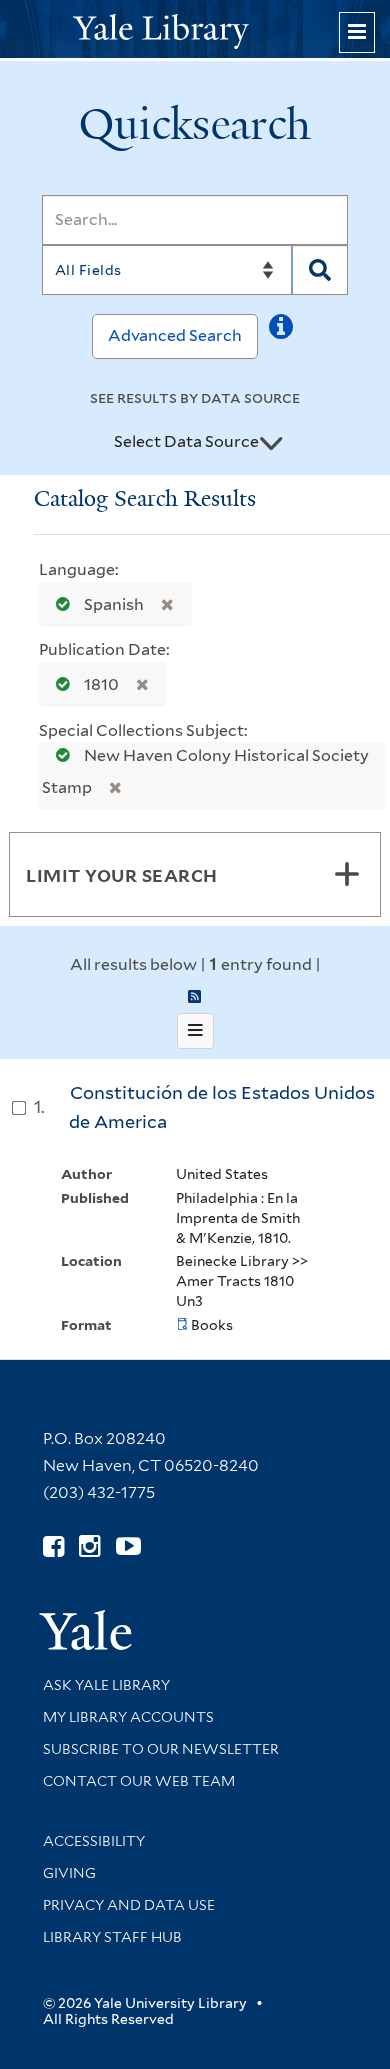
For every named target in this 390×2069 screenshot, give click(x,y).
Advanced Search (175, 335)
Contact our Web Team (139, 1781)
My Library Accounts (128, 1717)
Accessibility (94, 1841)
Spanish (114, 604)
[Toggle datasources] (271, 443)
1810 (101, 684)
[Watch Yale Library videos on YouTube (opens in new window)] (128, 1546)
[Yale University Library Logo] (195, 29)
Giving (69, 1873)
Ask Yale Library (106, 1685)
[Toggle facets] (347, 874)
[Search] (320, 270)
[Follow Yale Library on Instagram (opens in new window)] (89, 1546)
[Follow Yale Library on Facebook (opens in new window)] (53, 1546)
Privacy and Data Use (129, 1905)
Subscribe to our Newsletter (161, 1749)
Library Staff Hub (112, 1937)
